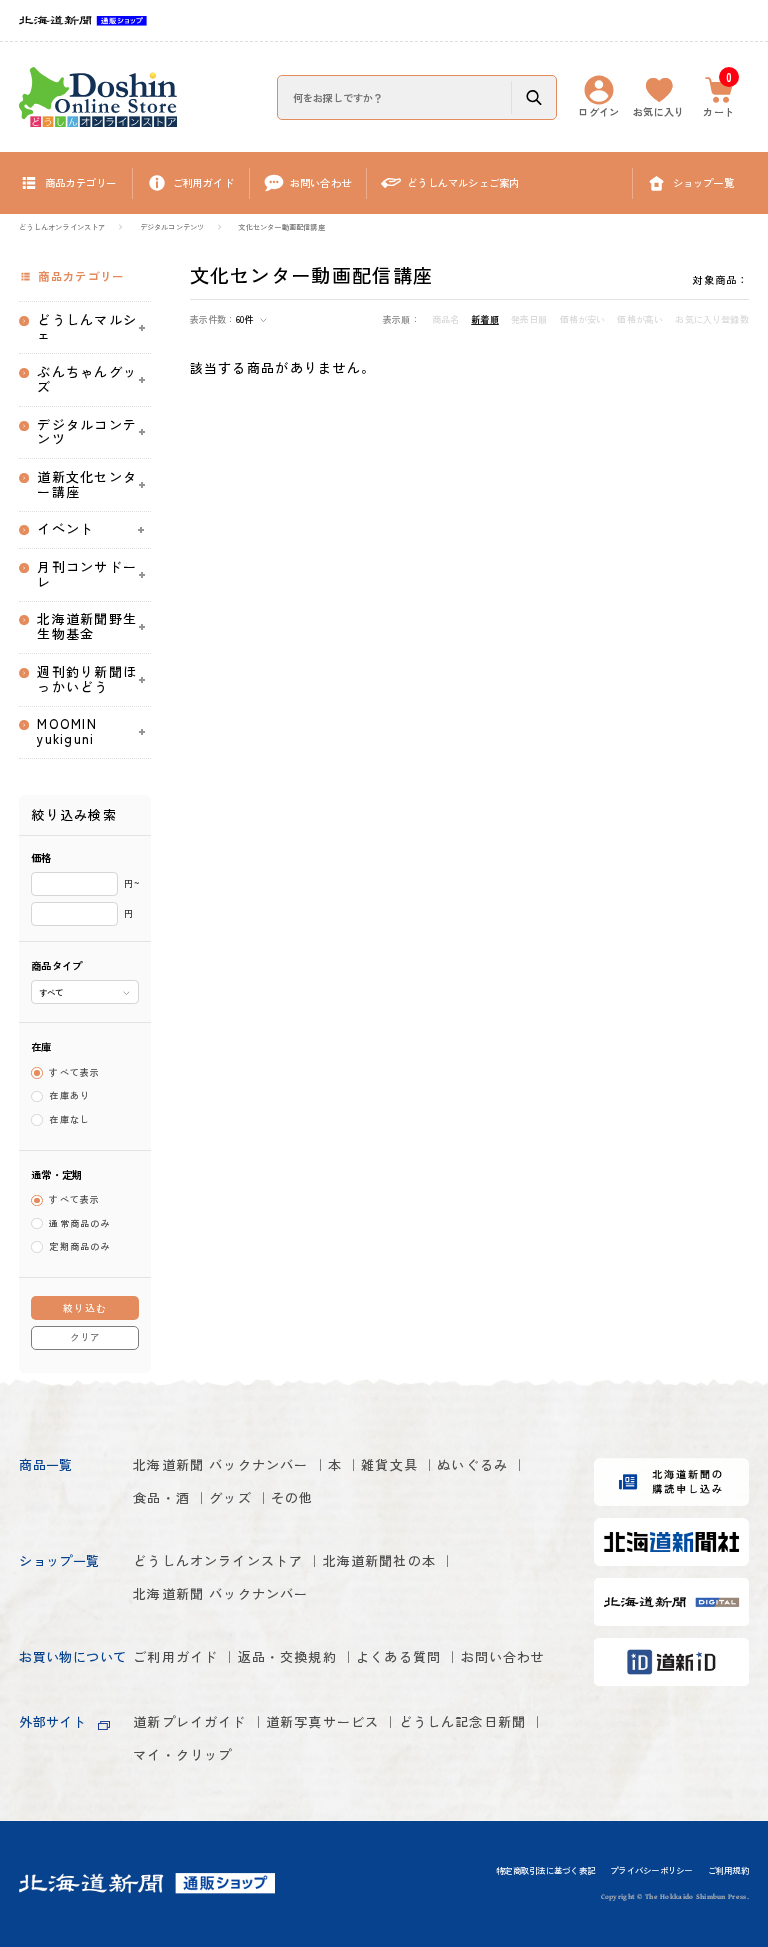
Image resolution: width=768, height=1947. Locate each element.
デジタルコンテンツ (172, 227)
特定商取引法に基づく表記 (545, 1871)
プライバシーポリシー (651, 1871)
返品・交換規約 (287, 1656)
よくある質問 (398, 1656)
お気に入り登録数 (711, 320)
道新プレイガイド (189, 1721)
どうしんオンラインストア (62, 227)
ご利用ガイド (175, 1656)
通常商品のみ (80, 1223)
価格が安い (583, 320)
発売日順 (529, 320)
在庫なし (69, 1119)
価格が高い (640, 320)
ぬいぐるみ (472, 1464)
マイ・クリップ (182, 1754)
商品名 (446, 320)
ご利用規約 (728, 1871)
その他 (292, 1497)
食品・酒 (161, 1497)
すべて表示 (75, 1072)
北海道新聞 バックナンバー (220, 1464)
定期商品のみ (80, 1246)
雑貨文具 (389, 1464)
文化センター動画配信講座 (281, 227)
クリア (85, 1337)
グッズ (230, 1497)
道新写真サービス (322, 1721)
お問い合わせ (503, 1656)
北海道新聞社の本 (379, 1560)
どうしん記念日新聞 (463, 1721)
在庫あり (69, 1096)
